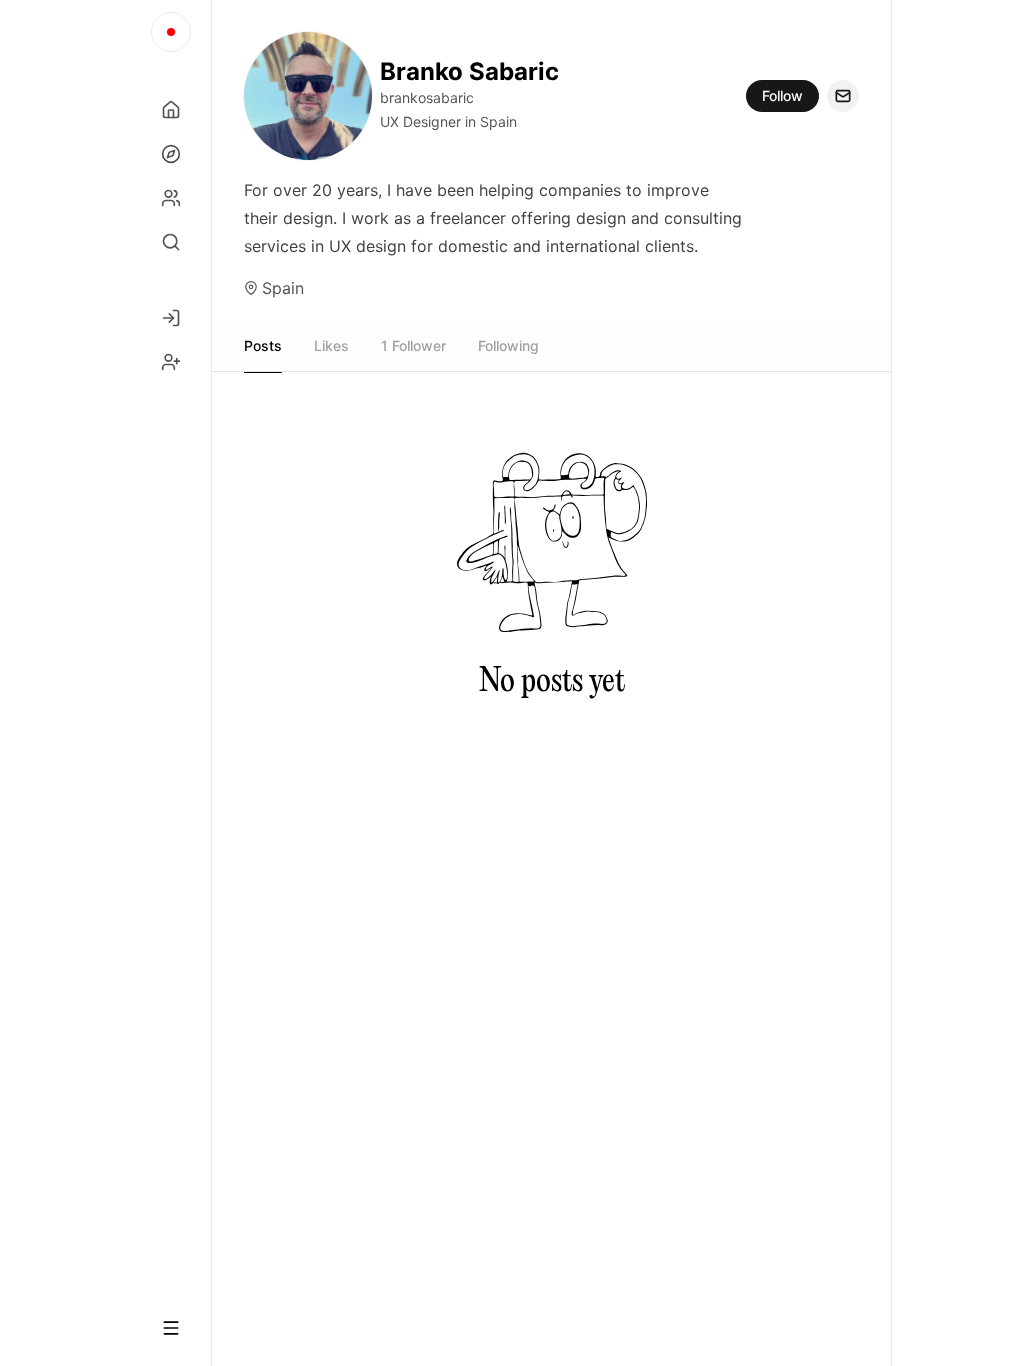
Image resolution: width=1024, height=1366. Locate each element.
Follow (782, 95)
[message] (843, 96)
